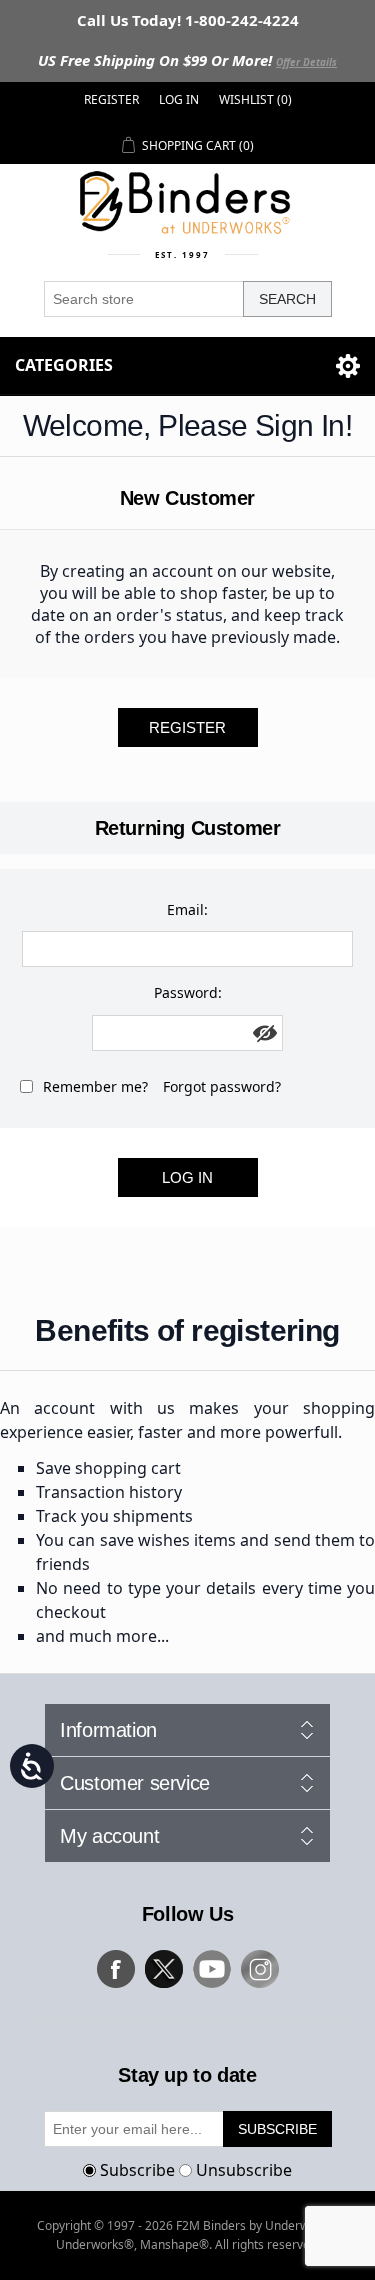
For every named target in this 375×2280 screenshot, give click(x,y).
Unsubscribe (244, 2170)
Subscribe (137, 2170)
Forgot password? (222, 1086)
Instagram (260, 1969)
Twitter (164, 1969)
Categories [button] (64, 365)
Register (111, 99)
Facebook (116, 1969)
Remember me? (95, 1086)
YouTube (212, 1969)
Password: (188, 992)
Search (287, 299)
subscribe (277, 2129)
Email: (187, 909)
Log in (179, 99)
